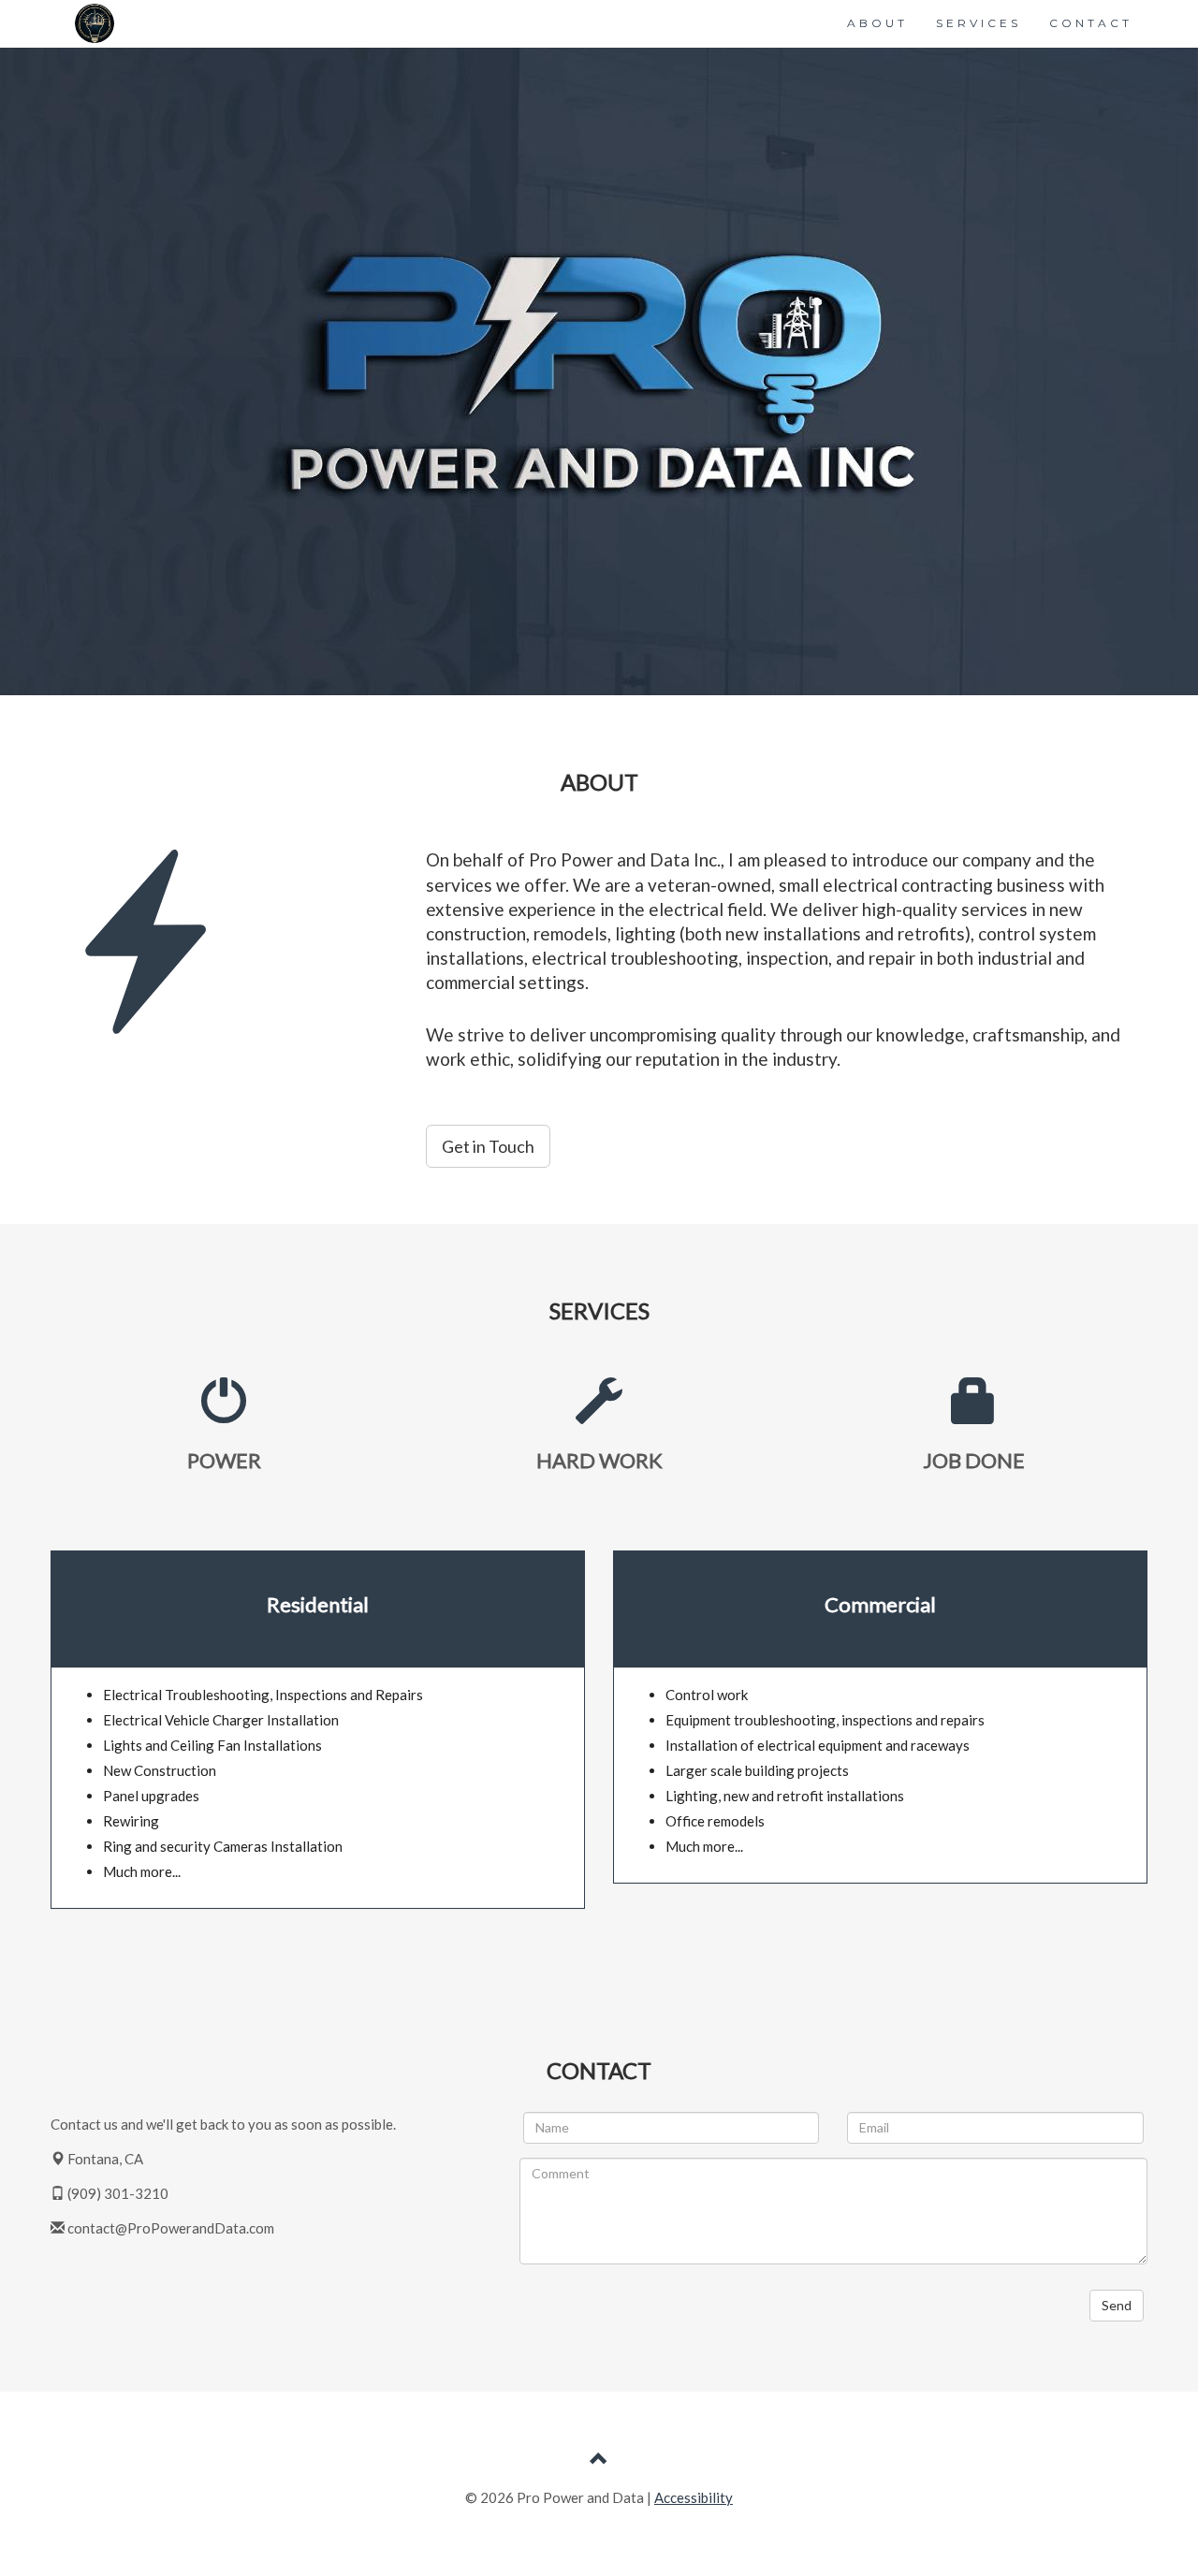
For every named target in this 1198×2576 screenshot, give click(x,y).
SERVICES (979, 23)
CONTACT (1091, 23)
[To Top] (599, 2461)
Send (1117, 2305)
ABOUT (877, 23)
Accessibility (694, 2497)
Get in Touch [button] (488, 1146)
